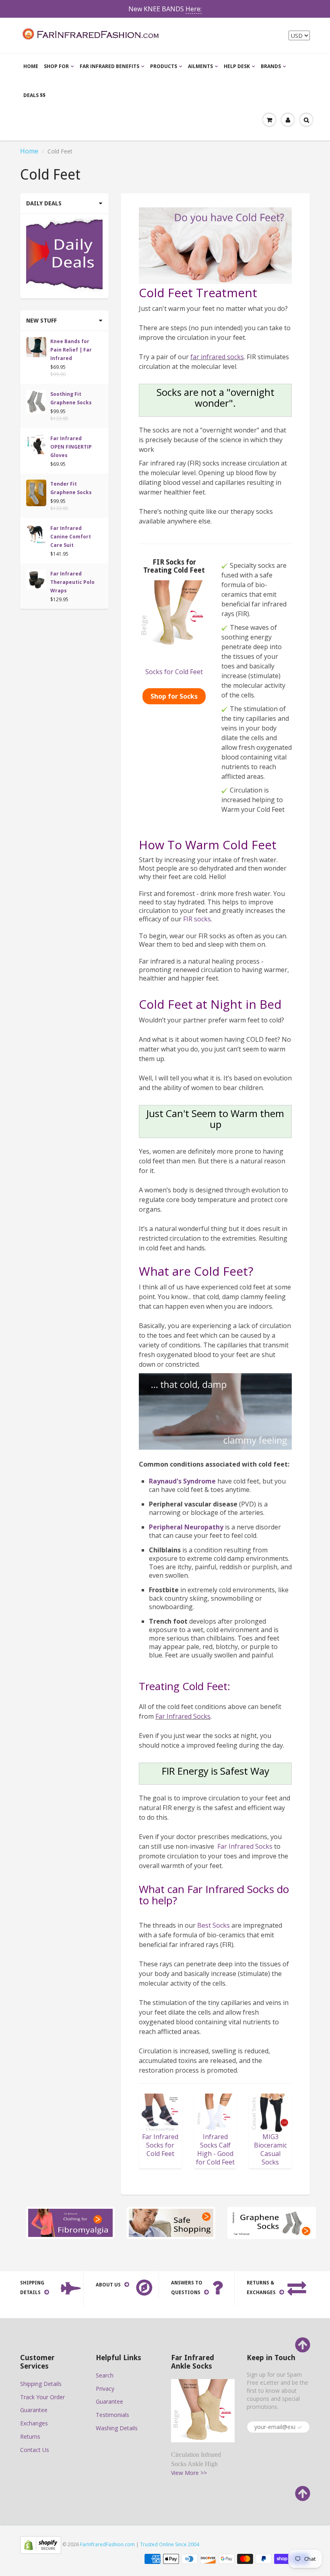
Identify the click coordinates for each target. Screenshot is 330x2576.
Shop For (56, 66)
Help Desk (237, 66)
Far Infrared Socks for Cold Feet (160, 2145)
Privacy (105, 2389)
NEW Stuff (41, 321)
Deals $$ (34, 95)
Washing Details (117, 2428)
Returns (30, 2436)
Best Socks (213, 1925)
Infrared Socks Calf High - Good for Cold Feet (215, 2149)
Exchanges (34, 2423)
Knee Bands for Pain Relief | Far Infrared (71, 350)
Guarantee (34, 2410)
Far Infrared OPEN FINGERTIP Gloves (71, 447)
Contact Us (35, 2450)
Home (31, 66)
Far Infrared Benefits (109, 66)
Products (164, 66)
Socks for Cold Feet (174, 672)
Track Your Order (42, 2397)
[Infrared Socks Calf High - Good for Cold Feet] (216, 2113)
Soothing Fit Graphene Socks (71, 398)
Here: (194, 9)
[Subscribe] (300, 2427)
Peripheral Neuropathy (186, 1527)
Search (105, 2375)
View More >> (189, 2473)
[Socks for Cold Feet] (174, 616)
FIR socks (197, 919)
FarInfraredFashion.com (107, 2544)
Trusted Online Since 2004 (170, 2544)
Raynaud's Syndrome (182, 1481)
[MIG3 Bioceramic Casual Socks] (270, 2112)
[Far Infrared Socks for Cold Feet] (160, 2112)
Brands (271, 66)
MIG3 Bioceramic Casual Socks (270, 2149)
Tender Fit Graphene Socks (71, 488)
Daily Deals (44, 203)
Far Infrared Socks (183, 1716)
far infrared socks (217, 357)
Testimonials (112, 2415)
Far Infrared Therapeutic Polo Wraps (72, 582)
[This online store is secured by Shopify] (41, 2544)
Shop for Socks (174, 696)
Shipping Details (41, 2384)
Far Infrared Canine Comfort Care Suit (71, 537)
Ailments (200, 66)
